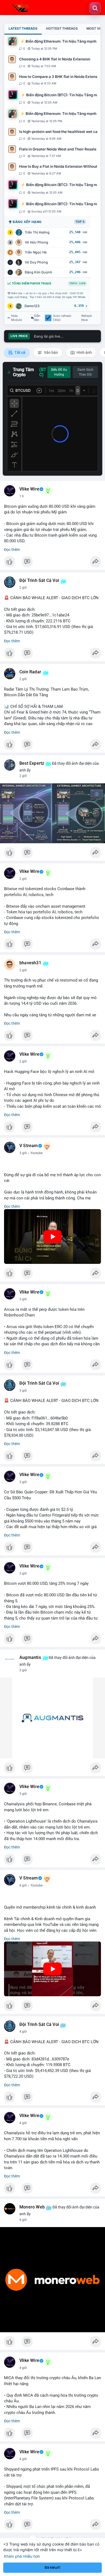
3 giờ (23, 1153)
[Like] (52, 563)
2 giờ (23, 588)
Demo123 (32, 306)
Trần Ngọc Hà (36, 252)
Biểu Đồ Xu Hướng (59, 372)
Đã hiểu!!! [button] (52, 2568)
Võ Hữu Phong (36, 242)
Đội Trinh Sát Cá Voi (39, 581)
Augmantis (30, 1658)
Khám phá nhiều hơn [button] (22, 2556)
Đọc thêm (12, 550)
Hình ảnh (84, 352)
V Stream (29, 1146)
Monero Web (32, 2207)
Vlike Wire (29, 489)
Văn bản (50, 352)
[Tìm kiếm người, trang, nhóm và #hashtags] (95, 8)
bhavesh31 (30, 963)
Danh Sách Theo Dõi (85, 372)
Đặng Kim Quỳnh (38, 272)
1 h (22, 496)
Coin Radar (30, 672)
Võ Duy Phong (36, 262)
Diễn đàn (37, 318)
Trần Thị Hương (37, 232)
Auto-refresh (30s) (62, 318)
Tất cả (20, 352)
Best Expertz (32, 763)
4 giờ (23, 1885)
